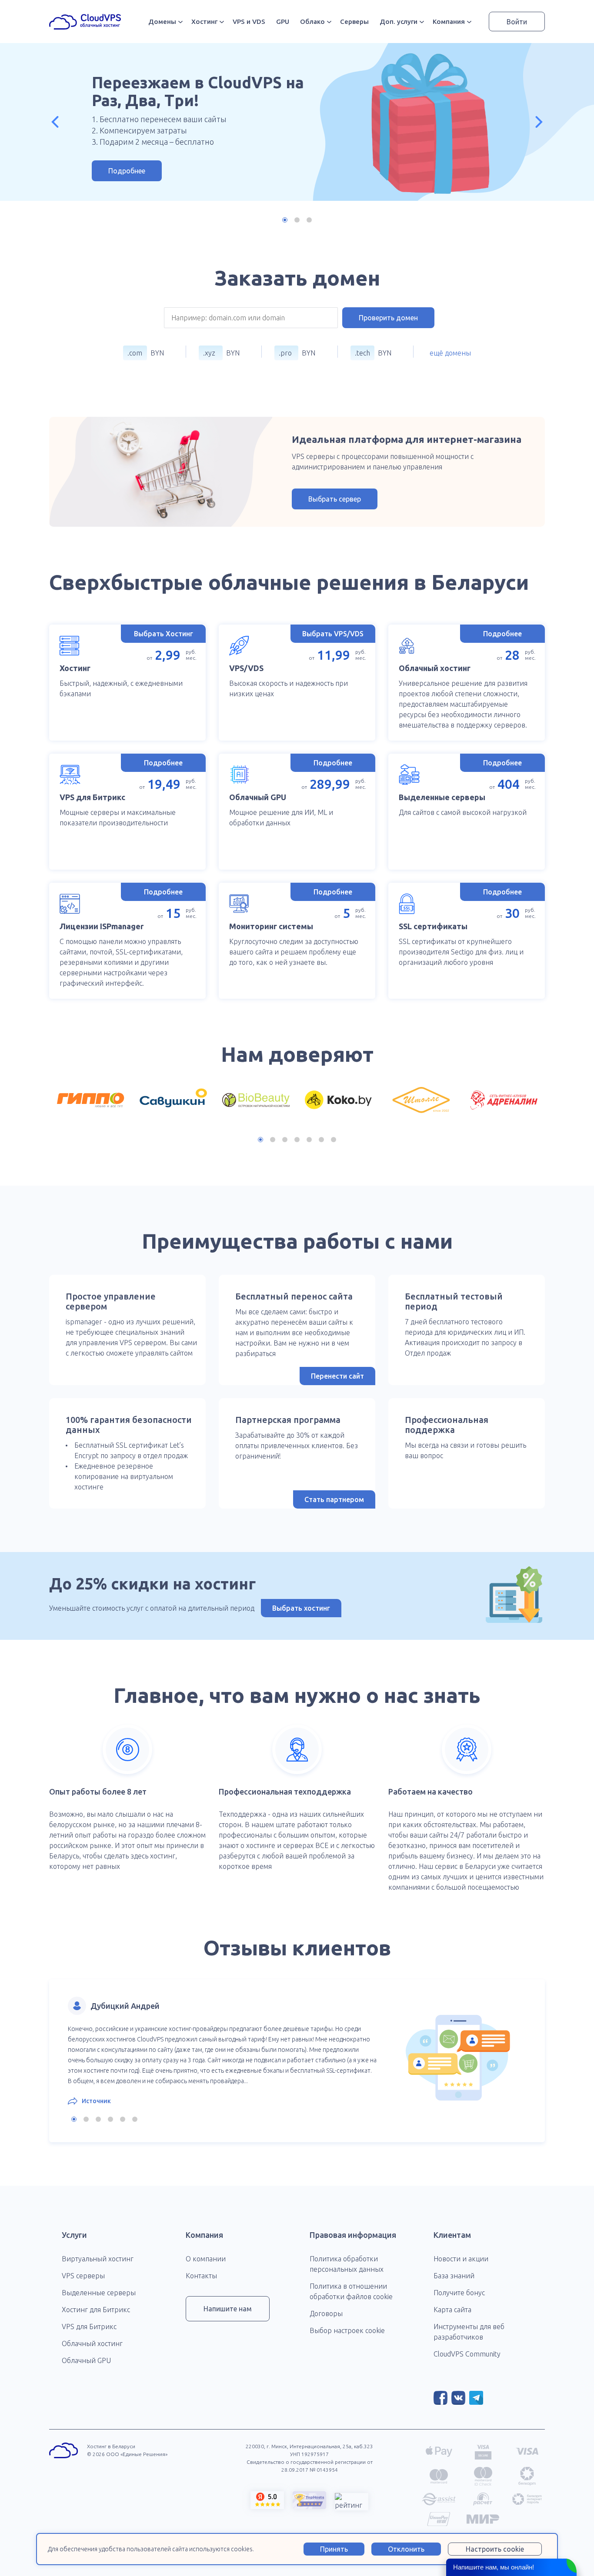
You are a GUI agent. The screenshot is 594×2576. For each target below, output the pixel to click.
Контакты (201, 2276)
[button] (55, 122)
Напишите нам (228, 2309)
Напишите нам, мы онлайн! (494, 2567)
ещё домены (450, 353)
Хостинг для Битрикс (96, 2310)
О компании (206, 2259)
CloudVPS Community (467, 2354)
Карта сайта (452, 2310)
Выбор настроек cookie (347, 2330)
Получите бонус (459, 2293)
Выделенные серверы (99, 2293)
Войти (517, 22)
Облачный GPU (86, 2360)
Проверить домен (388, 318)
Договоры (326, 2313)
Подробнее (127, 171)
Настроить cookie (495, 2549)
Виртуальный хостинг (98, 2259)
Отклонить (406, 2549)
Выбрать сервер (335, 499)
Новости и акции (461, 2259)
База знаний (454, 2276)
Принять (334, 2549)
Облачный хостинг (92, 2343)
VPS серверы (83, 2276)
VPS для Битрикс (89, 2327)
